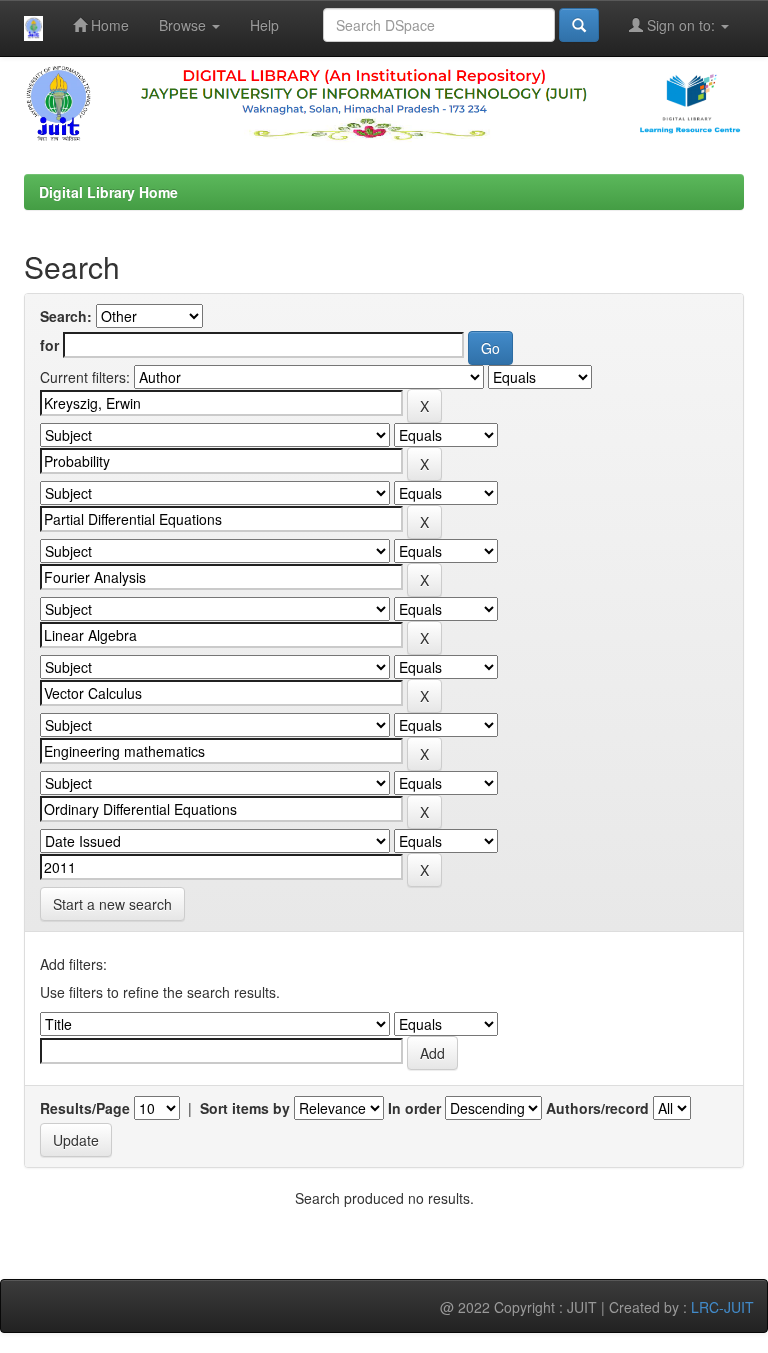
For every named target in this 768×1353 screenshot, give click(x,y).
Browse (184, 25)
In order (414, 1108)
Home (108, 25)
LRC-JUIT (722, 1307)
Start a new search (112, 904)
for (49, 345)
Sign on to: (681, 25)
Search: (66, 316)
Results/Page (85, 1108)
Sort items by (245, 1108)
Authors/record (597, 1108)
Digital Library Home (108, 192)
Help (264, 25)
